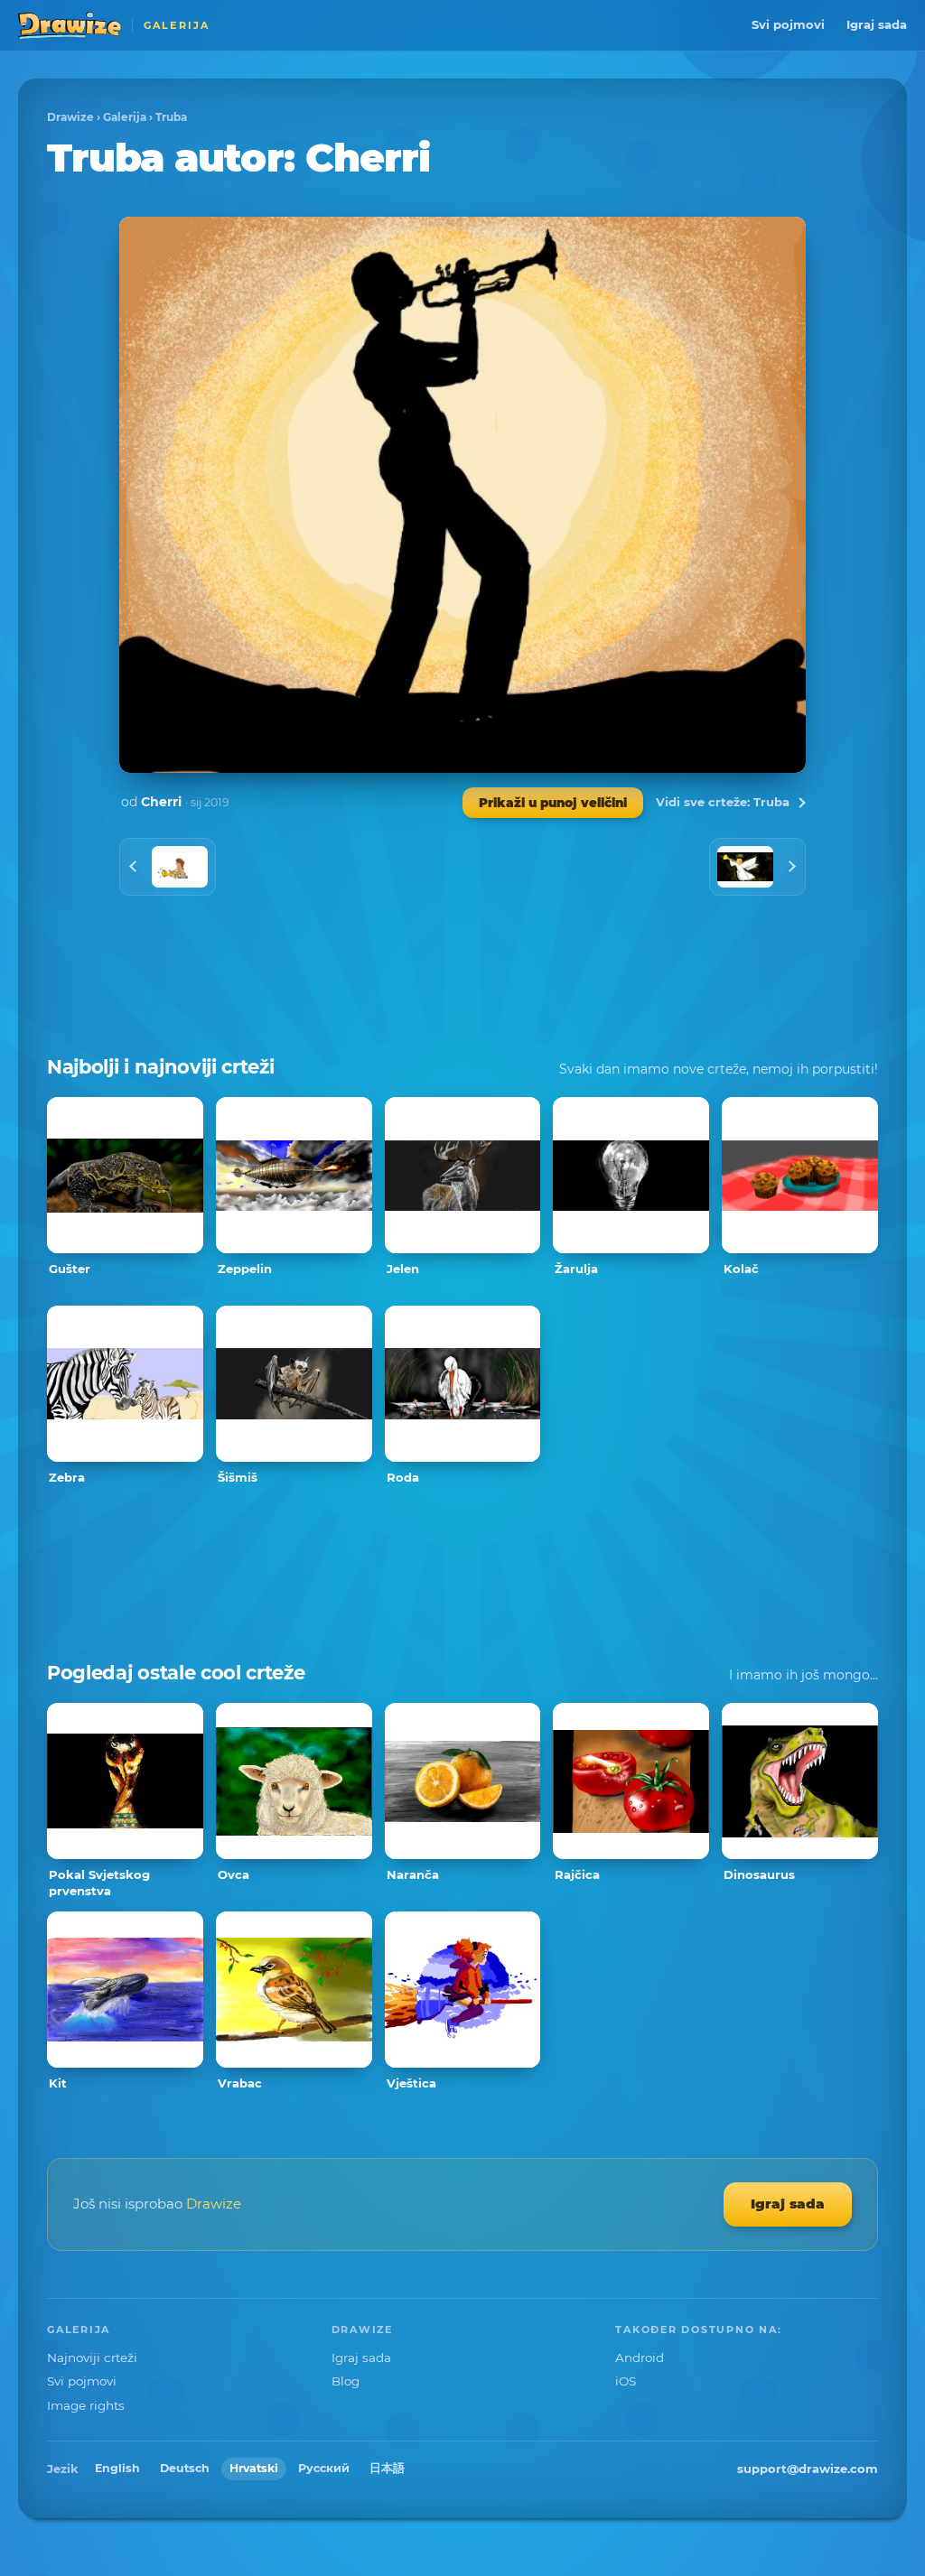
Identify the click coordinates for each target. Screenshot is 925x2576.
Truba (171, 117)
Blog (346, 2381)
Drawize (70, 117)
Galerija (125, 117)
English (117, 2468)
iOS (626, 2381)
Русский (324, 2468)
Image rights (86, 2405)
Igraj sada (877, 24)
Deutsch (185, 2468)
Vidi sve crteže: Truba (723, 802)
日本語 (387, 2468)
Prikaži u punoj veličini (553, 803)
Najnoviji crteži (92, 2357)
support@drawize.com (808, 2469)
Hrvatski (254, 2468)
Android (640, 2357)
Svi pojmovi (788, 24)
